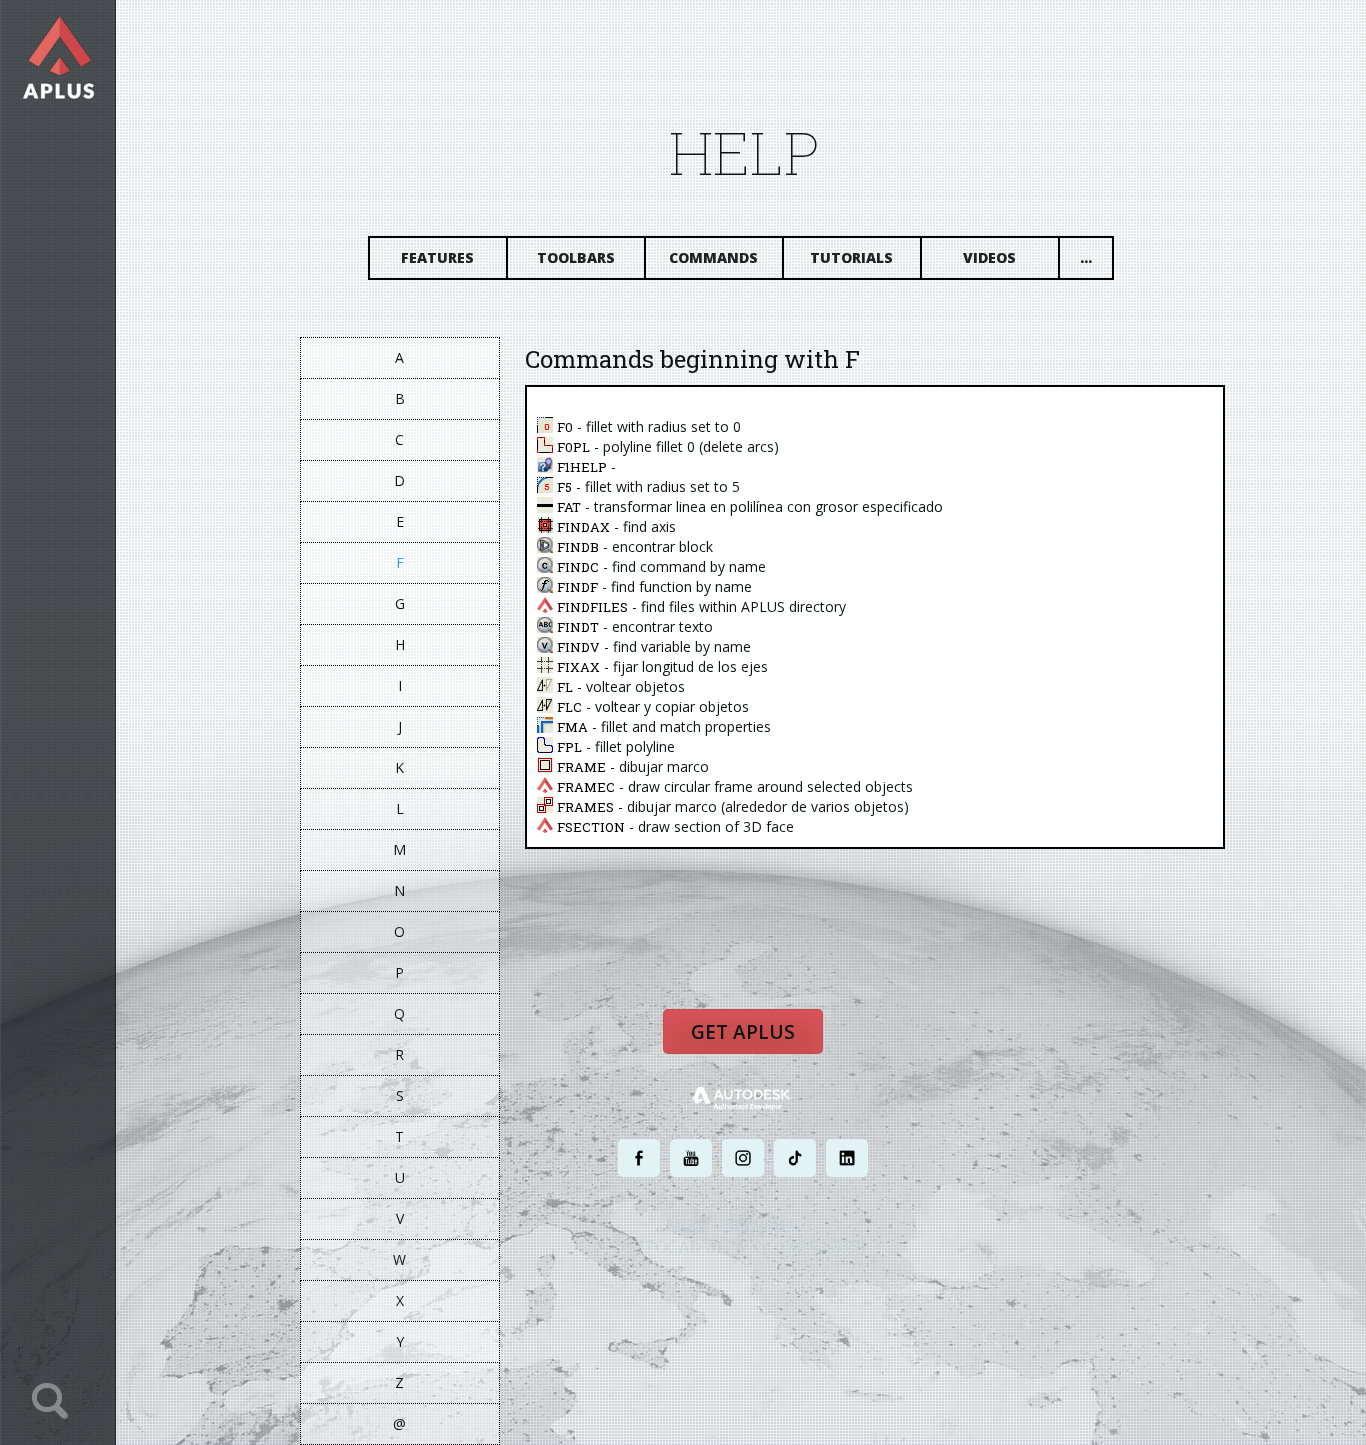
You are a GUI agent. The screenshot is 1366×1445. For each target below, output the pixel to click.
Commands (713, 257)
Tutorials (851, 257)
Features (437, 257)
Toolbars (576, 257)
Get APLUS (743, 1032)
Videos (989, 257)
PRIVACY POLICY (707, 1285)
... (1086, 257)
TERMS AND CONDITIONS (816, 1285)
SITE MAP (910, 1285)
